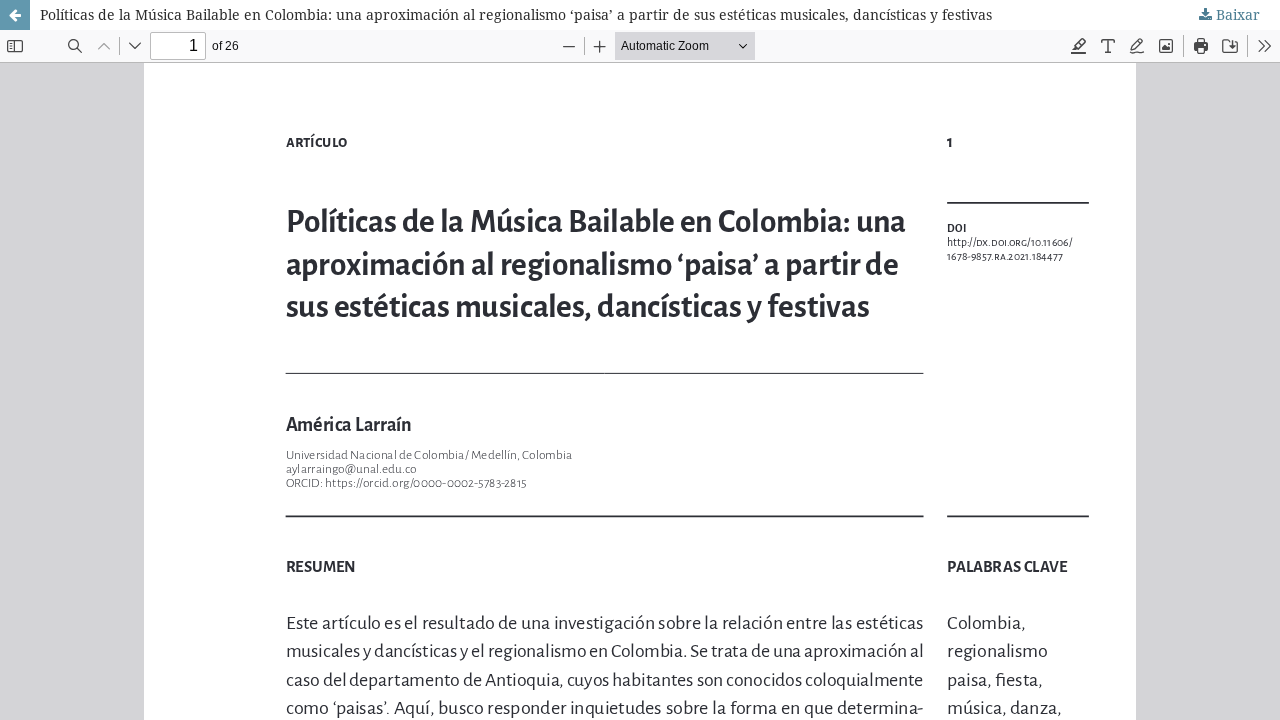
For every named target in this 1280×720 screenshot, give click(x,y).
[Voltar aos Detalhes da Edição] (15, 15)
